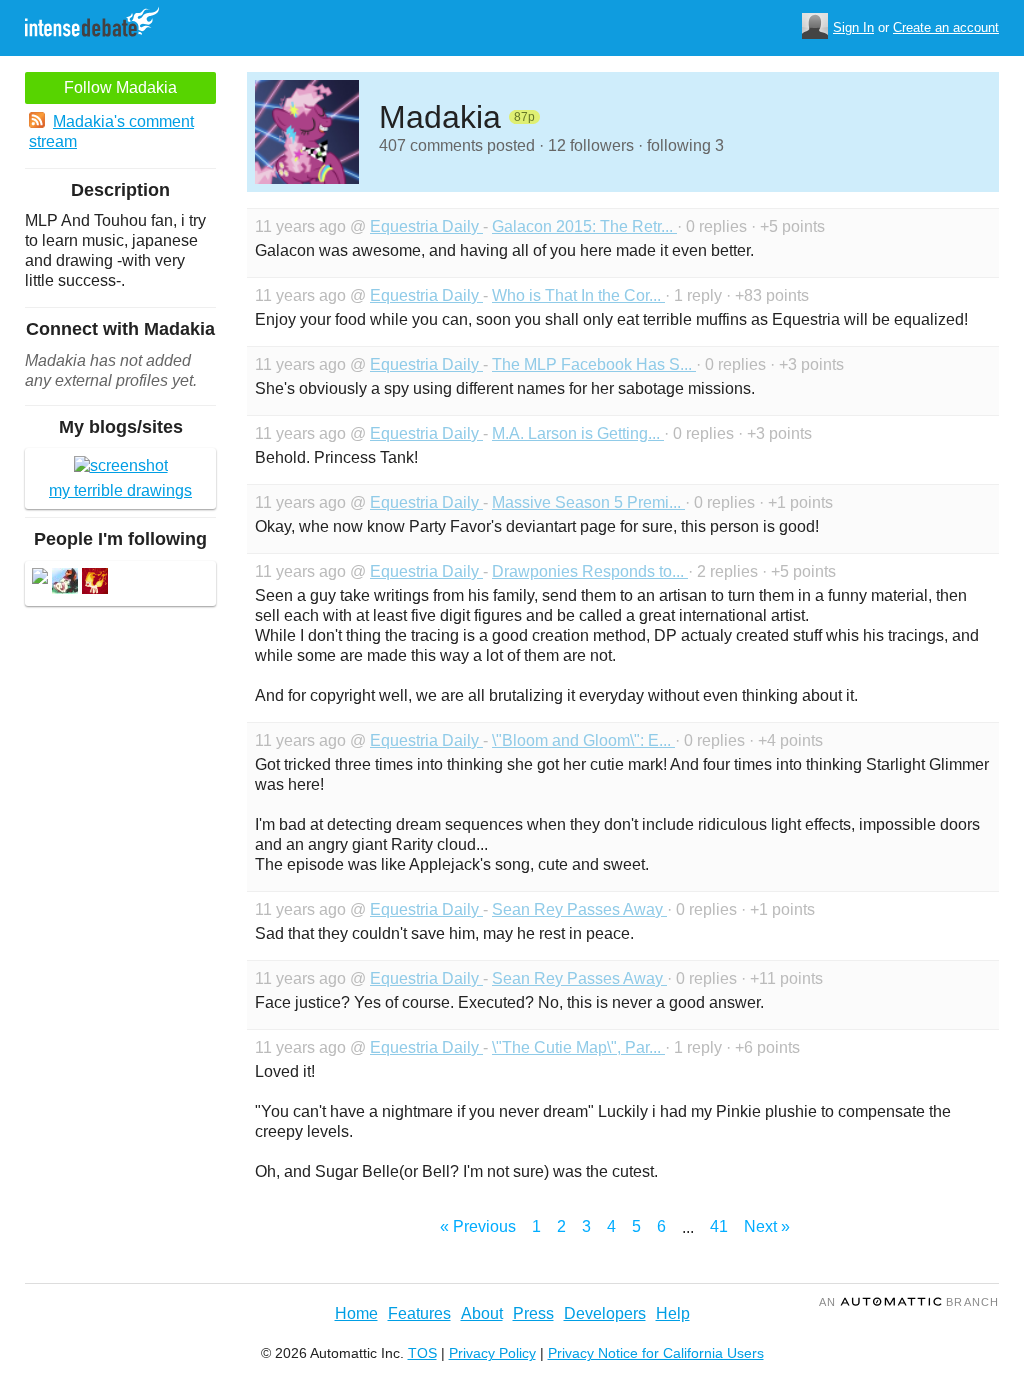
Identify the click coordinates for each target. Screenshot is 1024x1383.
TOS (422, 1353)
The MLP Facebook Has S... (594, 364)
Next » (767, 1226)
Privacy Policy (492, 1353)
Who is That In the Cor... (578, 295)
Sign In (853, 27)
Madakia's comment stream (111, 131)
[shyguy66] (65, 583)
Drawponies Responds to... (590, 571)
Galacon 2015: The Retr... (584, 226)
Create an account (946, 27)
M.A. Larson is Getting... (578, 433)
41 (719, 1226)
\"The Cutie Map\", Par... (578, 1047)
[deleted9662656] (40, 578)
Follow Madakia (120, 87)
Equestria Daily (426, 226)
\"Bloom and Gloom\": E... (583, 740)
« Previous (478, 1226)
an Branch (909, 1302)
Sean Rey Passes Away (579, 909)
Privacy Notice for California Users (656, 1353)
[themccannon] (95, 583)
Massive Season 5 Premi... (588, 502)
